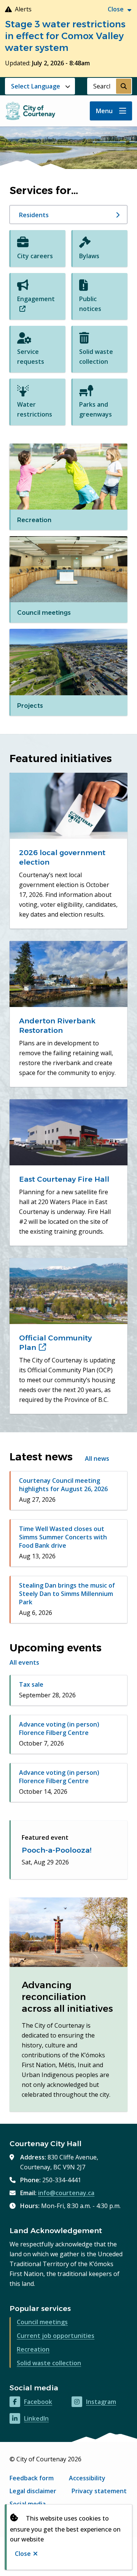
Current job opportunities (56, 2336)
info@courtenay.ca (66, 2193)
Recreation (33, 2349)
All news (97, 1458)
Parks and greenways (96, 409)
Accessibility (87, 2478)
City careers (35, 256)
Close (23, 2554)
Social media (28, 2504)
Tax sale (31, 1684)
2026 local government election (62, 857)
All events (24, 1662)
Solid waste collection (96, 357)
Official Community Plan (55, 1343)
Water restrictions (35, 409)
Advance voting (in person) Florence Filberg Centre (59, 1728)
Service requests (31, 357)
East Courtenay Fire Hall (64, 1179)
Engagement (36, 304)
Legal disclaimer (33, 2491)
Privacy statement (99, 2491)
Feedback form (32, 2478)
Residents (34, 215)
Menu (104, 111)
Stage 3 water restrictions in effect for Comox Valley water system (65, 36)
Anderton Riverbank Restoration (57, 1026)
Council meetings (42, 2322)
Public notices (90, 304)
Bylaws (89, 256)
